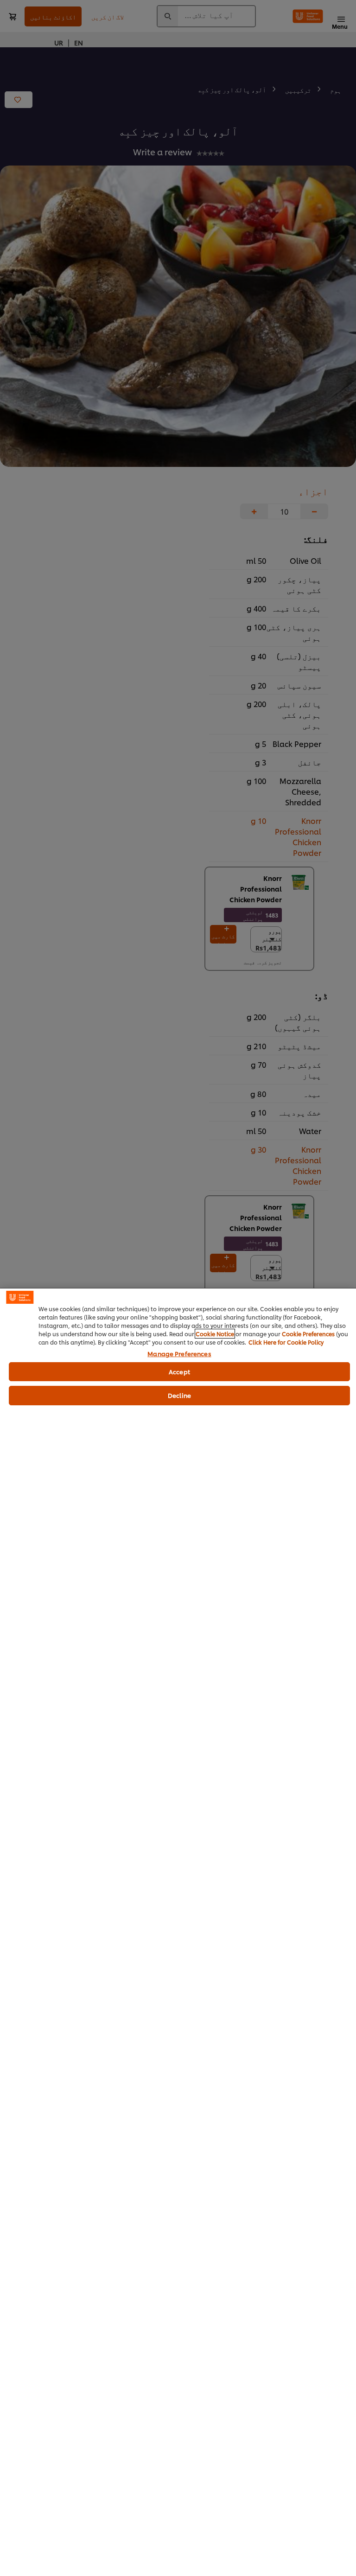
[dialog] (178, 1932)
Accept (179, 1371)
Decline (179, 1395)
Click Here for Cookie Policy (286, 1342)
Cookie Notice (215, 1334)
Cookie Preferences (308, 1334)
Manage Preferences (179, 1354)
